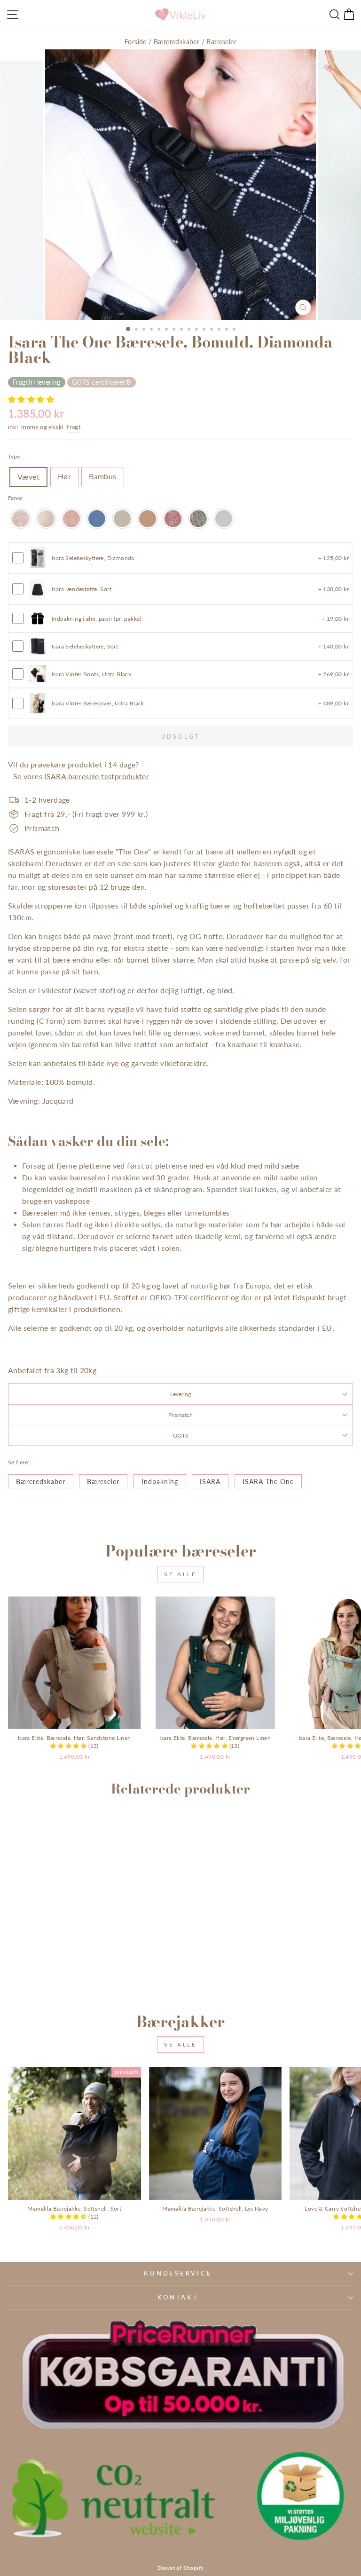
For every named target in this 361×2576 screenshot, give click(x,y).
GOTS (181, 1435)
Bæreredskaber (177, 42)
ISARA (210, 1482)
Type (14, 456)
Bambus (102, 476)
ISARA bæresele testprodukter (97, 776)
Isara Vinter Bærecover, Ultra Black (98, 703)
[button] (31, 399)
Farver (16, 498)
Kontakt (178, 2297)
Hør (64, 476)
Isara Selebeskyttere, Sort (85, 646)
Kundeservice (178, 2273)
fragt (74, 427)
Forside (136, 42)
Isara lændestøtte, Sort (82, 589)
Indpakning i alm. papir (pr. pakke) (97, 618)
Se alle (180, 1574)
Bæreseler (221, 42)
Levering (180, 1394)
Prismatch (180, 1414)
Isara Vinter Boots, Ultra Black (91, 674)
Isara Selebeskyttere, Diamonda (93, 558)
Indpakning (160, 1482)
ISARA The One (268, 1482)
